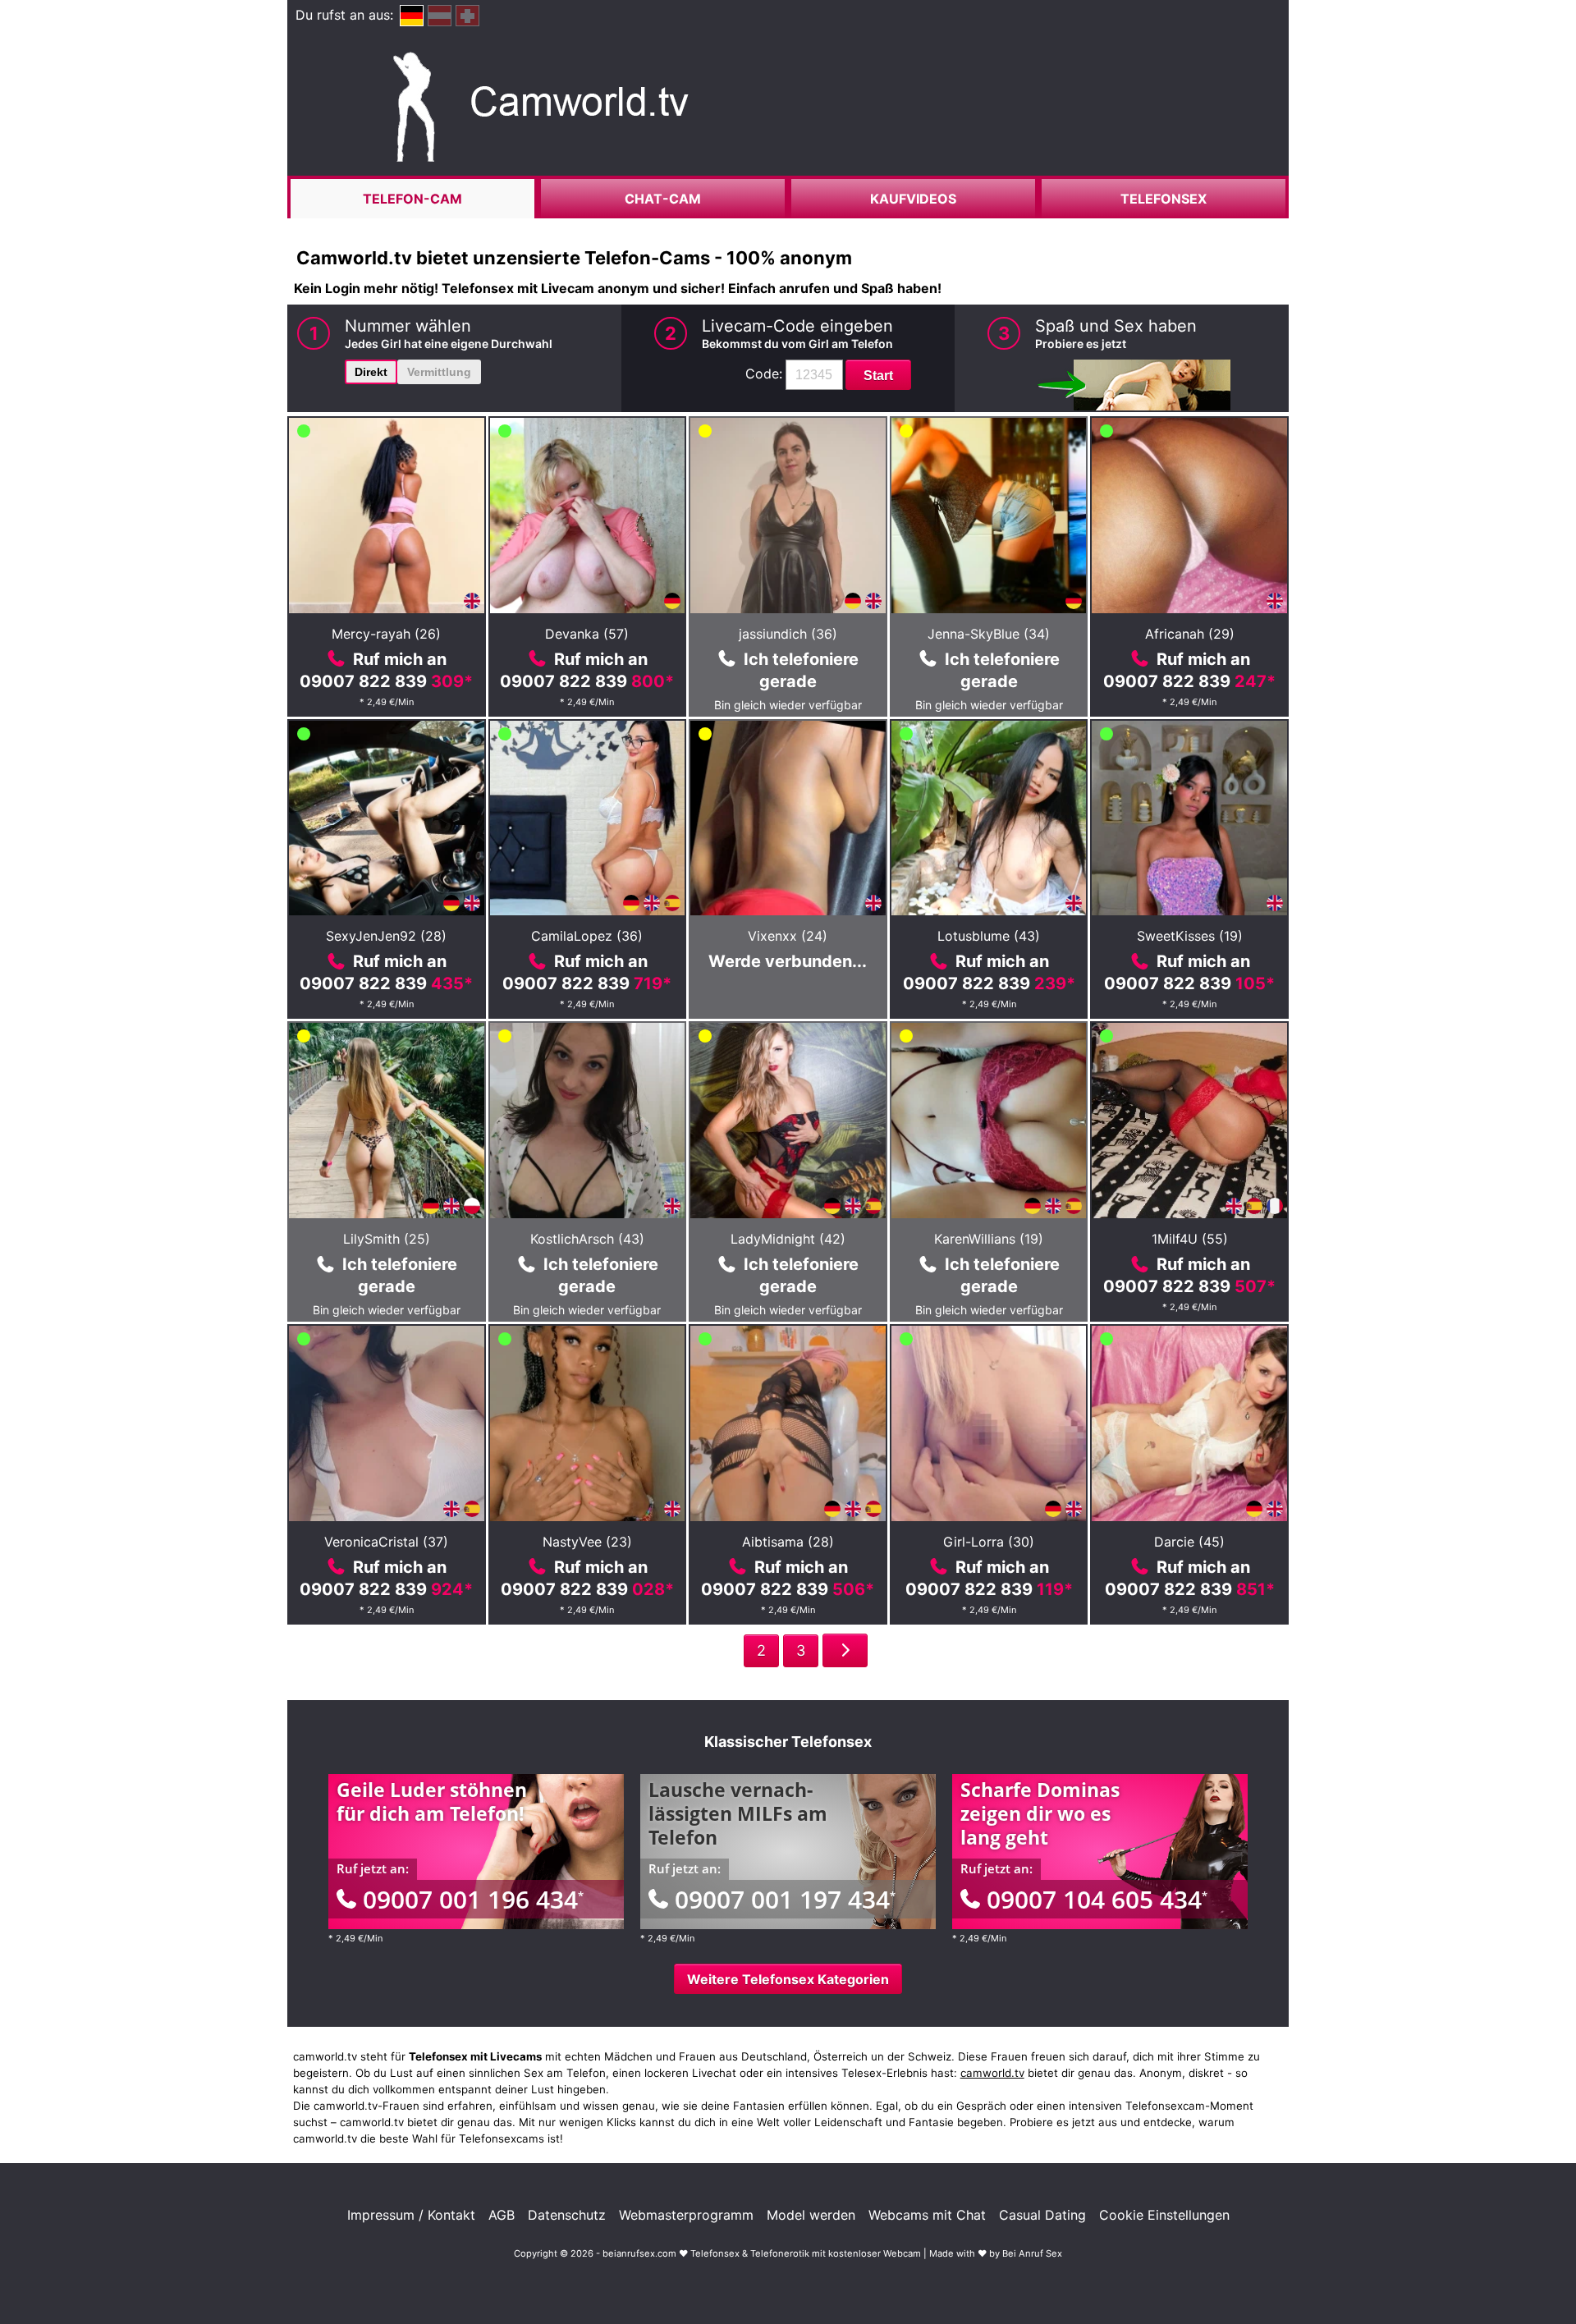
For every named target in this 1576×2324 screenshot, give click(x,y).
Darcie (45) (1189, 1542)
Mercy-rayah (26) (386, 634)
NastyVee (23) (587, 1542)
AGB (502, 2215)
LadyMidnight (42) (788, 1239)
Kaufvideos (913, 199)
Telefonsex (1164, 199)
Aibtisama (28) (788, 1542)
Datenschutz (567, 2215)
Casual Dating (1042, 2215)
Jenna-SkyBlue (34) (989, 634)
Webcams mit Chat (927, 2215)
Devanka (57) (587, 634)
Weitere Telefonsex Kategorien (788, 1979)
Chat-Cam (663, 199)
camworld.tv (992, 2073)
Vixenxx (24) (788, 936)
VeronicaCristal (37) (386, 1542)
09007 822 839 (386, 681)
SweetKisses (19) (1190, 936)
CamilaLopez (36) (587, 936)
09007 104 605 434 (1097, 1899)
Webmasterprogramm (686, 2215)
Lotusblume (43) (989, 936)
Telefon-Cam (412, 199)
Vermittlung (439, 372)
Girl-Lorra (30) (989, 1542)
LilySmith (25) (387, 1239)
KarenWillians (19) (989, 1239)
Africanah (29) (1190, 634)
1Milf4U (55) (1190, 1239)
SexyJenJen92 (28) (386, 936)
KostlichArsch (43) (587, 1239)
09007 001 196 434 (473, 1899)
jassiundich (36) (788, 634)
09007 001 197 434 (785, 1899)
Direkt (371, 372)
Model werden (811, 2215)
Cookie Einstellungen (1164, 2215)
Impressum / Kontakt (411, 2215)
